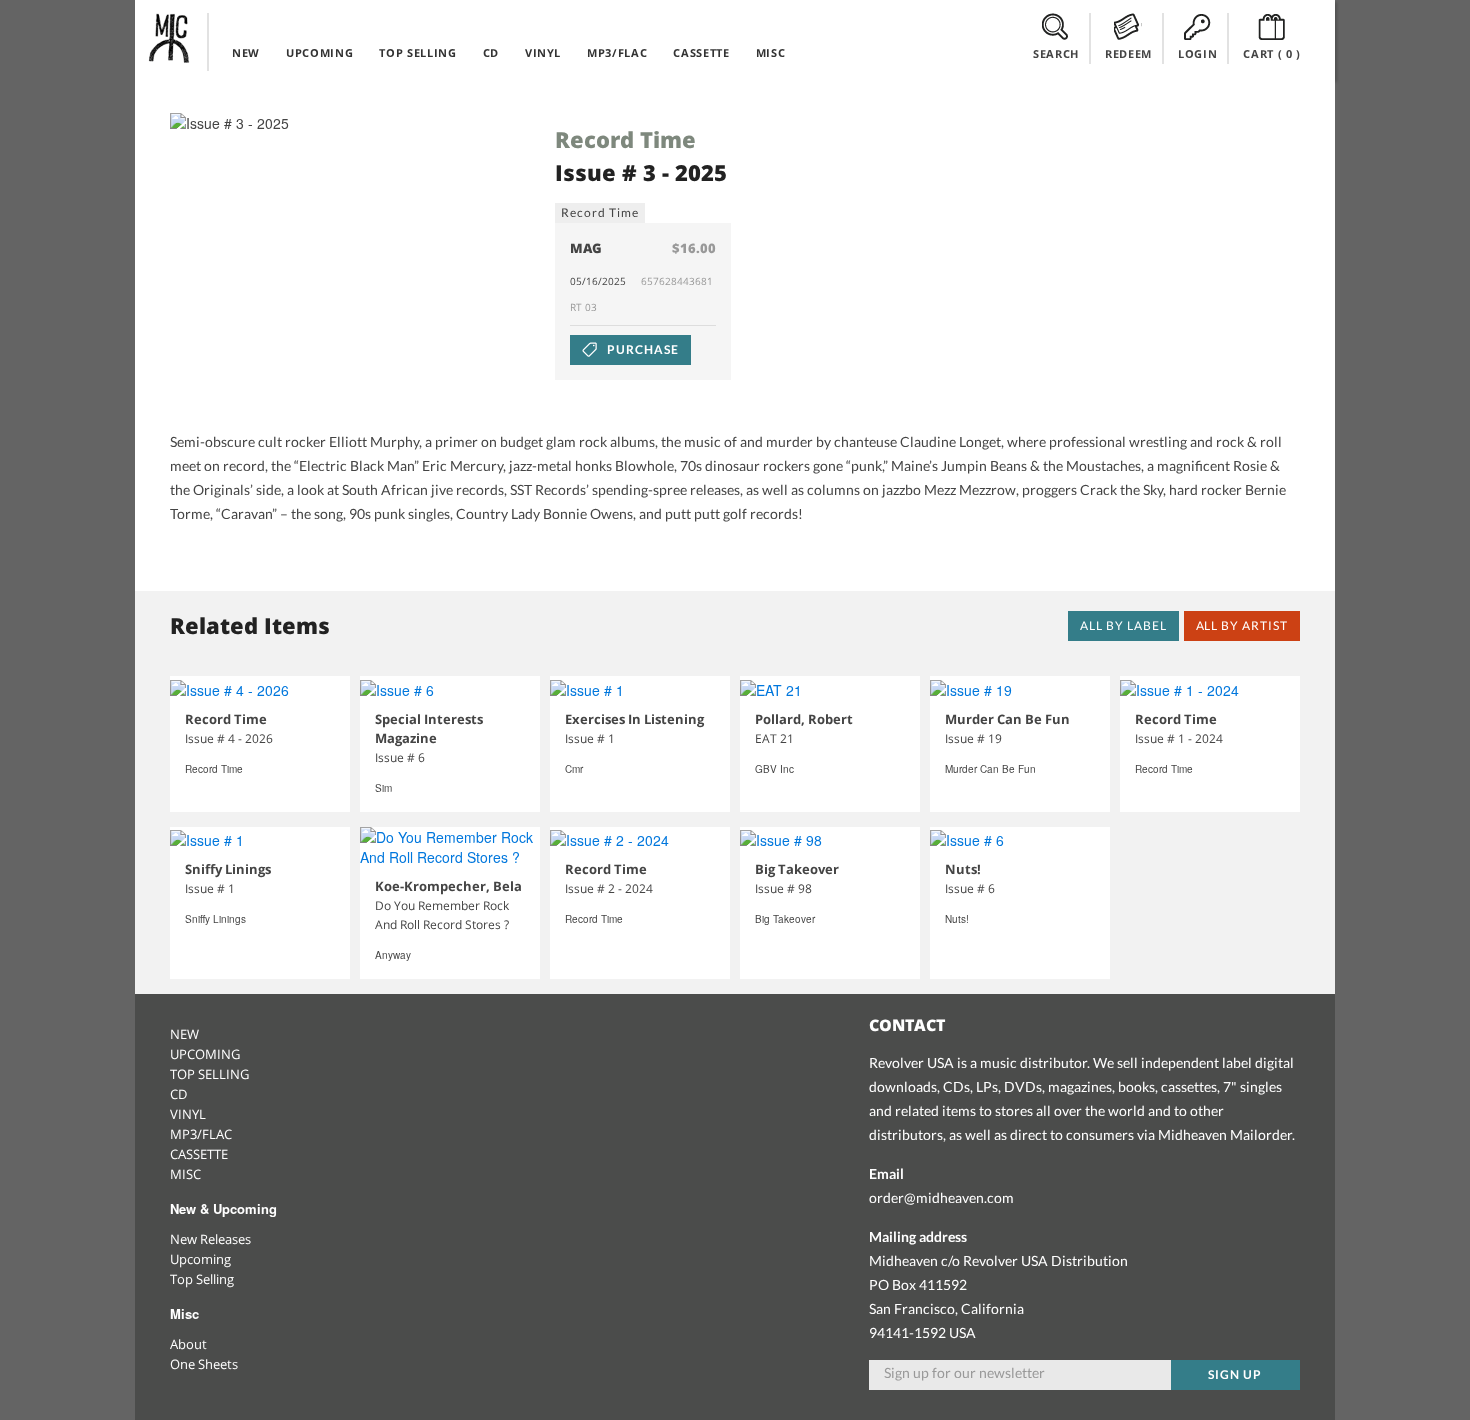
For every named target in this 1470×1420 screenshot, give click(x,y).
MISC (771, 52)
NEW (246, 52)
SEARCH (1056, 53)
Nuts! (963, 869)
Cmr (574, 769)
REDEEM (1128, 53)
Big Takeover (797, 869)
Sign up (1235, 1374)
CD (491, 52)
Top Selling (202, 1279)
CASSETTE (701, 52)
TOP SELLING (417, 52)
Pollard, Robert (804, 719)
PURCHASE (641, 349)
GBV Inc (774, 769)
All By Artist (1242, 625)
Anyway (393, 955)
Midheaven (170, 38)
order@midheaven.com (941, 1197)
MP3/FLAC (617, 52)
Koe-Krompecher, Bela (448, 886)
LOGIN (1197, 53)
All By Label (1123, 625)
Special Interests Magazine (429, 728)
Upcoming (200, 1259)
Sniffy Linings (228, 869)
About (188, 1344)
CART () (1272, 53)
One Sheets (204, 1364)
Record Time (625, 139)
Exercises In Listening (634, 719)
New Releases (210, 1239)
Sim (383, 788)
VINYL (543, 52)
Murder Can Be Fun (1007, 719)
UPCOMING (319, 52)
